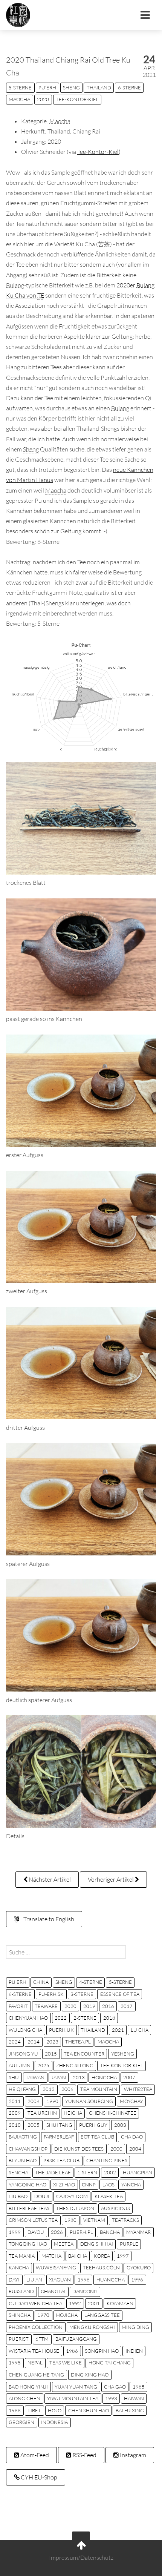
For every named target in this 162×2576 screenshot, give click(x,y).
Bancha (110, 2232)
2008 (34, 2101)
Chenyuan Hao (28, 2018)
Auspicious (115, 2208)
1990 (52, 2101)
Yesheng (123, 2054)
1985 (139, 2387)
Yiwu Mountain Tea (73, 2398)
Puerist (19, 2339)
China (41, 1982)
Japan (59, 2077)
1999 (15, 2232)
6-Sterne (129, 88)
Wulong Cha (25, 2030)
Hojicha (67, 2315)
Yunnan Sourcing (89, 2101)
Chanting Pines (107, 2160)
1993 (111, 2398)
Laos (109, 2185)
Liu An (34, 2280)
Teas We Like (66, 2363)
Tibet (34, 2410)
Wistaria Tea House (34, 2351)
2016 (108, 2006)
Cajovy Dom (72, 2196)
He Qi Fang (22, 2089)
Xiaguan (60, 2280)
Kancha (19, 2267)
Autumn (20, 2065)
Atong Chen (24, 2398)
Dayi (14, 2280)
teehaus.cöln (101, 2267)
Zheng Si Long (75, 2065)
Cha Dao (132, 2137)
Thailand (99, 88)
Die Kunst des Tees (79, 2149)
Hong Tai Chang (110, 2363)
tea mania (22, 2256)
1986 (72, 2351)
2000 (116, 2149)
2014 (34, 2042)
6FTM (42, 2339)
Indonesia (54, 2422)
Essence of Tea (120, 1994)
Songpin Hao (102, 2351)
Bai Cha (78, 2256)
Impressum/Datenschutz (81, 2558)
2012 (49, 2089)
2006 (67, 2089)
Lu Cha (140, 2030)
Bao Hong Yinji (28, 2387)
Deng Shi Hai (97, 2244)
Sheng (71, 88)
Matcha (51, 2256)
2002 (110, 2172)
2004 (135, 2149)
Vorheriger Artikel (111, 1879)
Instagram (132, 2455)
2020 (43, 99)
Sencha (18, 2172)
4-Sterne (91, 1982)
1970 (43, 2315)
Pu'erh (47, 88)
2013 (79, 2077)
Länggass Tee (102, 2315)
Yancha (131, 2185)
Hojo (55, 2410)
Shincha (20, 2315)
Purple (129, 2244)
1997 (123, 2256)
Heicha (73, 2113)
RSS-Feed (84, 2455)
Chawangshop (28, 2149)
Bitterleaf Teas (29, 2208)
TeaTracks (125, 2220)
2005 (34, 2125)
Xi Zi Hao (64, 2185)
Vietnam (94, 2220)
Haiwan (134, 2398)
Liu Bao (18, 2196)
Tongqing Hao (28, 2244)
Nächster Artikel (49, 1879)
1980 (70, 2220)
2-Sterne (85, 2018)
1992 (75, 2303)
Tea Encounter (84, 2054)
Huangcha (111, 2280)
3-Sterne (82, 1994)
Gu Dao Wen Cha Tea (35, 2303)
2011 (15, 2101)
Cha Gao (115, 2387)
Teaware (46, 2006)
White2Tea (138, 2089)
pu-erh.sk (51, 1994)
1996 (137, 2280)
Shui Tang (59, 2125)
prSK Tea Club (61, 2160)
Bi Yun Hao (23, 2160)
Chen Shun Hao (89, 2410)
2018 (109, 2018)
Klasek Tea (109, 2196)
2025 (43, 2065)
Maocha (19, 99)
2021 (118, 2030)
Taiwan (35, 2077)
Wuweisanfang (56, 2267)
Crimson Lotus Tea (33, 2220)
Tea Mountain (99, 2089)
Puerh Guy (93, 2125)
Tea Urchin (42, 2113)
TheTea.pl (78, 2042)
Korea (102, 2256)
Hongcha (104, 2077)
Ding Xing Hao (90, 2375)
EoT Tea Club (97, 2137)
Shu (14, 2077)
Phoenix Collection (36, 2327)
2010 (15, 2125)
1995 (15, 2363)
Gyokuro (139, 2267)
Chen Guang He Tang (36, 2375)
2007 (129, 2077)
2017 (127, 2006)
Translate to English (48, 1919)
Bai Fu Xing (130, 2410)
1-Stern (87, 2172)
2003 (120, 2125)
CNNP (89, 2185)
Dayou (36, 2232)
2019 (89, 2006)
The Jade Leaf (53, 2172)
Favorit (18, 2006)
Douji (42, 2196)
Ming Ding (135, 2327)
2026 (57, 2232)
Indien (134, 2351)
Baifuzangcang (76, 2339)
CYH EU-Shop (38, 2477)
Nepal (35, 2363)
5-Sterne (20, 88)
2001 (94, 2303)
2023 (52, 2042)
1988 (15, 2410)
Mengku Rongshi (92, 2327)
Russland (21, 2291)
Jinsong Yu (23, 2054)
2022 (61, 2018)
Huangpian (138, 2172)
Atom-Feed (34, 2455)
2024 (15, 2042)
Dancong (85, 2291)
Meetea (64, 2244)
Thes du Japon (75, 2208)
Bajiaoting (23, 2137)
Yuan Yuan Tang (76, 2387)
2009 (15, 2113)
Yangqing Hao (28, 2185)
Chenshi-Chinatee (113, 2113)
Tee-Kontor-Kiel (77, 99)
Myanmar (138, 2232)
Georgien (21, 2422)
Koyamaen (120, 2303)
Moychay (131, 2101)
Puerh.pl (81, 2232)
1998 (84, 2280)
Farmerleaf (59, 2137)
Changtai (53, 2291)
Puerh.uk (61, 2030)
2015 (51, 2054)
